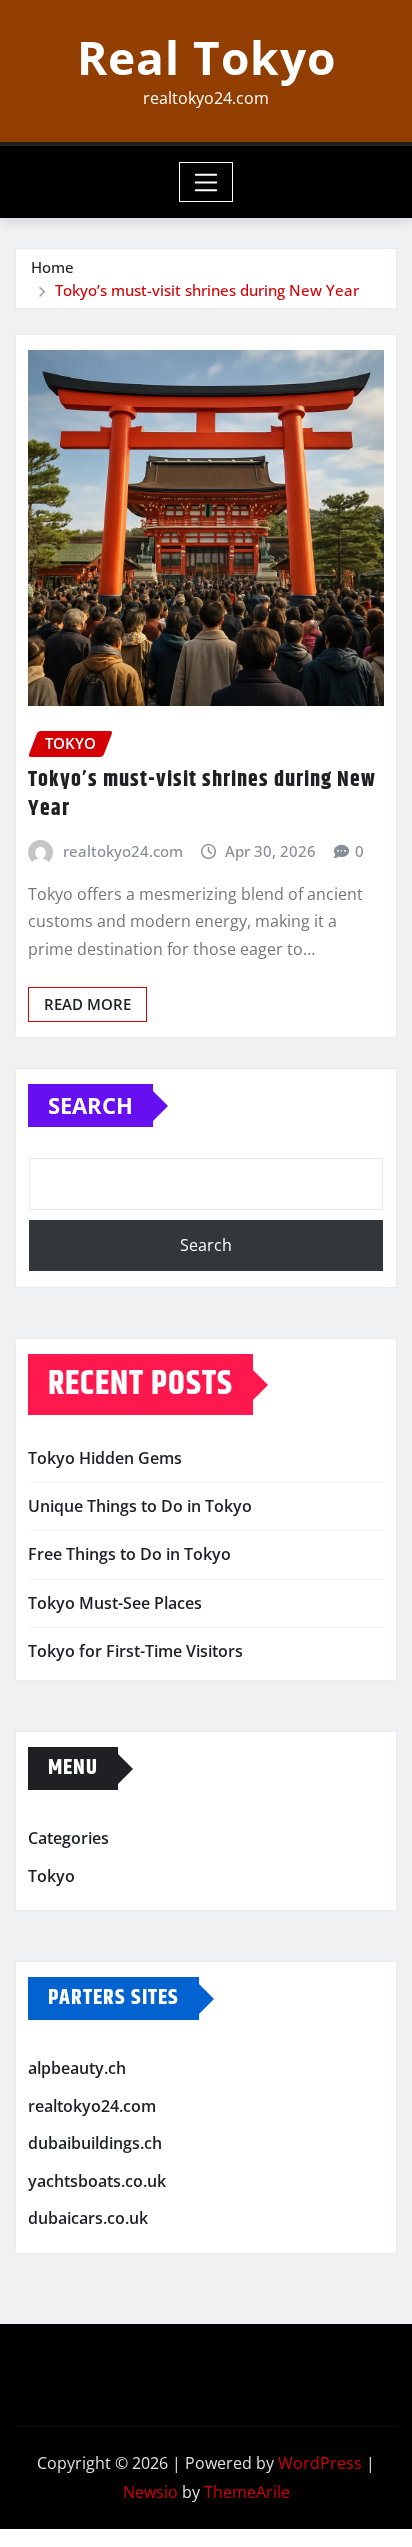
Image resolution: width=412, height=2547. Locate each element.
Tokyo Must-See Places (115, 1603)
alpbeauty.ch (77, 2068)
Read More (87, 1004)
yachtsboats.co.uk (97, 2181)
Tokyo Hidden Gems (105, 1458)
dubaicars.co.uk (88, 2219)
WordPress (320, 2463)
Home (52, 267)
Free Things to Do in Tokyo (129, 1554)
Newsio (150, 2492)
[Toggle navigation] (206, 182)
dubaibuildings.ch (95, 2143)
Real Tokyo (206, 57)
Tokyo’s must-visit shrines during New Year (207, 290)
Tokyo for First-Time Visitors (135, 1651)
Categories (68, 1838)
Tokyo (51, 1876)
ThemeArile (247, 2492)
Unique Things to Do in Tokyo (140, 1506)
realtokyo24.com (123, 851)
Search (90, 1105)
